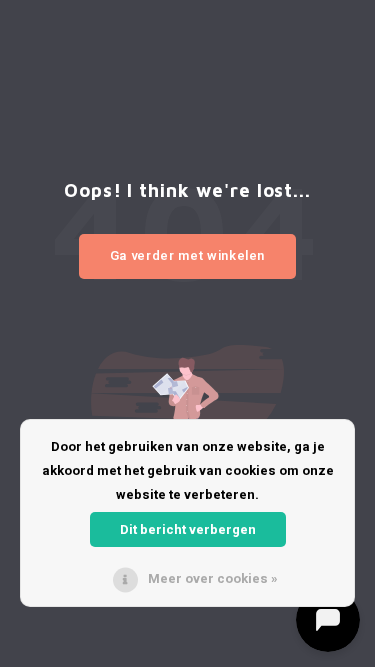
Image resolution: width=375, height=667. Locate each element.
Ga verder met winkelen (187, 255)
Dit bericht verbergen (188, 529)
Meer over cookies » (213, 578)
